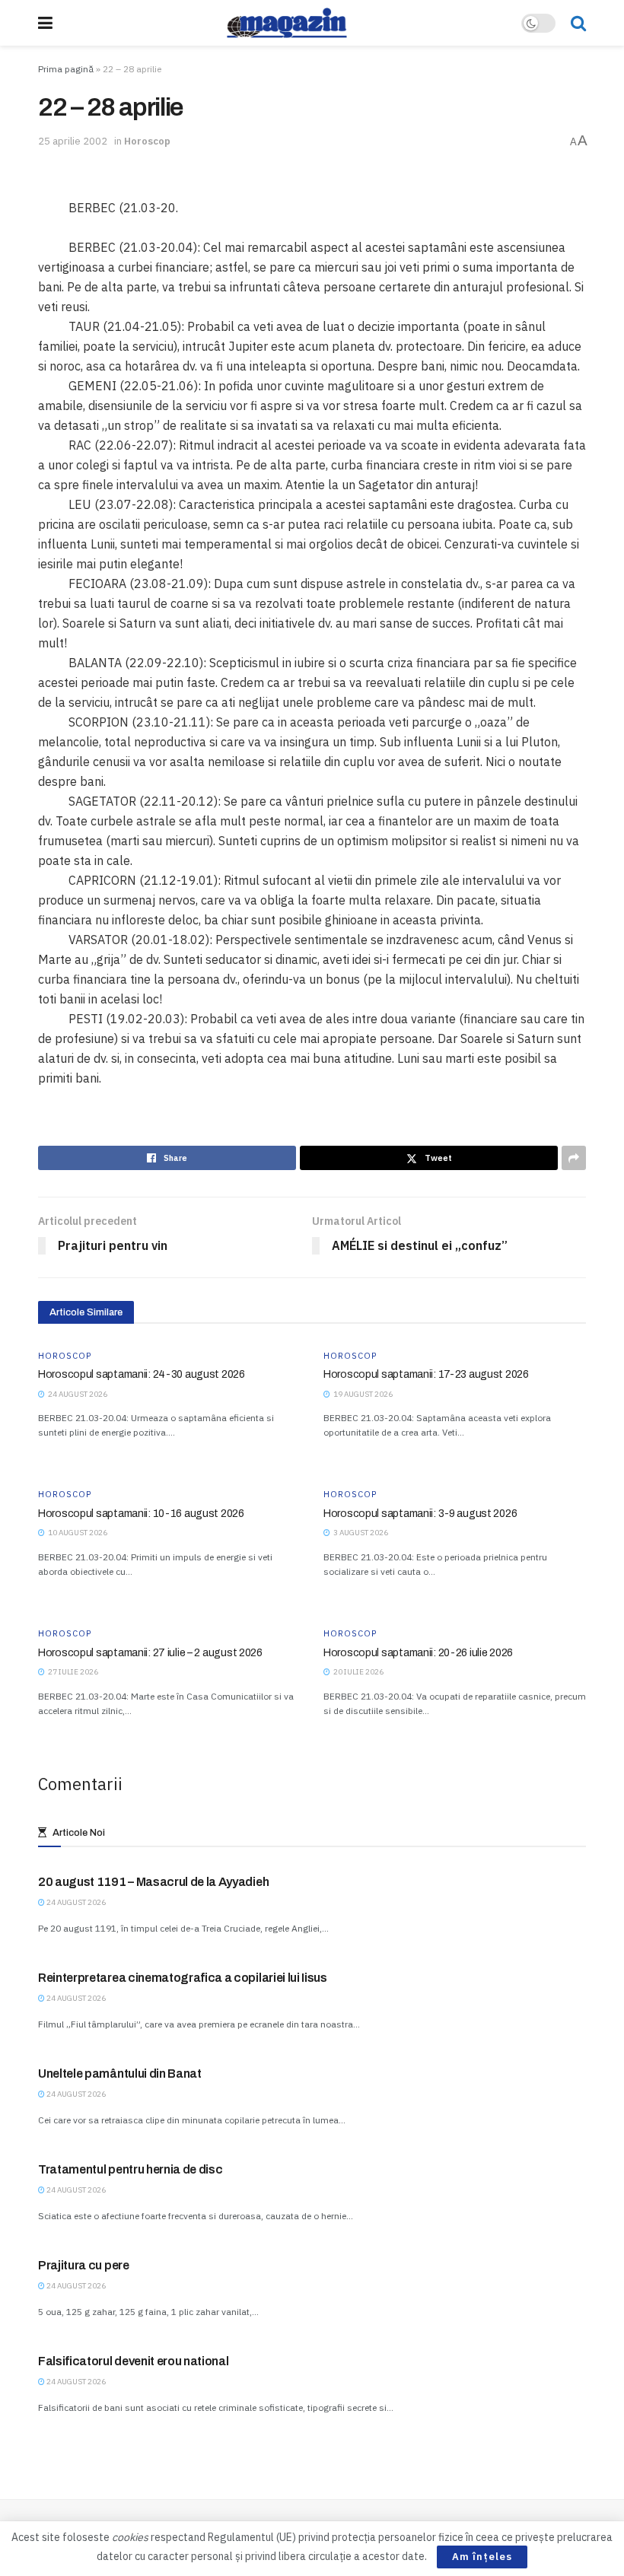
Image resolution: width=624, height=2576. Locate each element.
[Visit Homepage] (287, 23)
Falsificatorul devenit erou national (133, 2361)
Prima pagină (66, 69)
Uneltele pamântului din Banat (120, 2074)
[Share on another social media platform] (574, 1158)
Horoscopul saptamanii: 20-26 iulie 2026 (418, 1653)
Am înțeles (482, 2557)
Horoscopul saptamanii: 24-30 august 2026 (142, 1374)
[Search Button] (578, 23)
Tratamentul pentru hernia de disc (130, 2169)
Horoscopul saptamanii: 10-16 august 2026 (141, 1514)
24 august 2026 (75, 1902)
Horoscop (147, 141)
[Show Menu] (45, 23)
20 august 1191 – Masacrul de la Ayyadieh (153, 1882)
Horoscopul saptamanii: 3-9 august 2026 (420, 1514)
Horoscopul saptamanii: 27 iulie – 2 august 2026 (150, 1653)
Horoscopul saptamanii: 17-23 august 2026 (426, 1374)
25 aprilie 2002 (73, 141)
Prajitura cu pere (84, 2265)
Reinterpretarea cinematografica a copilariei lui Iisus (183, 1978)
